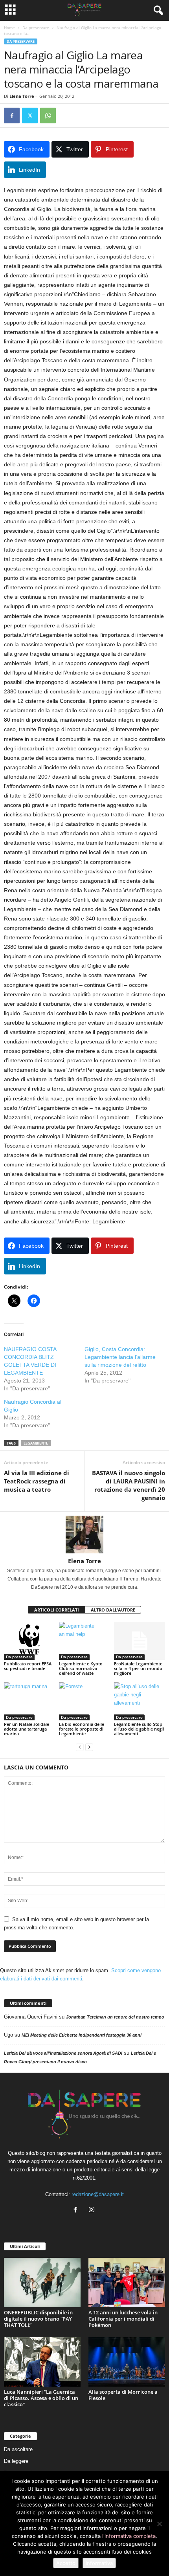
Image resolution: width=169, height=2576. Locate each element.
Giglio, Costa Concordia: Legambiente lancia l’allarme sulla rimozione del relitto (120, 1357)
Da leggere (16, 2461)
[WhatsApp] (48, 116)
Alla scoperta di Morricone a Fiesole (123, 2395)
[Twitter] (30, 116)
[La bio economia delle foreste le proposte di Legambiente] (84, 1701)
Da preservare (36, 28)
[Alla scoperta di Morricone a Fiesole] (127, 2362)
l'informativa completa (129, 2536)
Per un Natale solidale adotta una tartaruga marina (27, 1729)
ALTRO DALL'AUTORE (113, 1610)
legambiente (36, 1443)
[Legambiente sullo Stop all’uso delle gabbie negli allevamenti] (140, 1701)
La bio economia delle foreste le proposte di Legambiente (82, 1729)
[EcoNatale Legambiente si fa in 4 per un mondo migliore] (140, 1641)
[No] (159, 2524)
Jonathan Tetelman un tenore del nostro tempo (115, 2017)
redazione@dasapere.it (98, 2194)
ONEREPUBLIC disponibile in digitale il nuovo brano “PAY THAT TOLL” (38, 2319)
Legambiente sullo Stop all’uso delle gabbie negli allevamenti (139, 1729)
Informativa (99, 2563)
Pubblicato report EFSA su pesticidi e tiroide (28, 1666)
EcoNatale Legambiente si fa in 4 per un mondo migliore (138, 1668)
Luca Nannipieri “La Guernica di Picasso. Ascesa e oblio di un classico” (41, 2398)
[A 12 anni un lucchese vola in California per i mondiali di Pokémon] (127, 2283)
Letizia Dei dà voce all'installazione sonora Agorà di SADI (63, 2053)
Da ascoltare (18, 2449)
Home (9, 28)
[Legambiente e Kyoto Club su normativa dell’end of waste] (84, 1641)
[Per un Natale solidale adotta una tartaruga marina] (29, 1701)
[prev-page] (80, 1747)
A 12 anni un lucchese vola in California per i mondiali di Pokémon (123, 2319)
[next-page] (89, 1747)
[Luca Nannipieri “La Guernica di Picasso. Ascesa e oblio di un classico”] (42, 2362)
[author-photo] (84, 1535)
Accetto (66, 2563)
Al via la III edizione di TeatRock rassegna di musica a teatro (37, 1481)
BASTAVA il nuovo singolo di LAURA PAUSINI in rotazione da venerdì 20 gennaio (129, 1485)
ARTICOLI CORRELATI (57, 1610)
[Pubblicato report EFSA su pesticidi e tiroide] (29, 1641)
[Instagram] (93, 2210)
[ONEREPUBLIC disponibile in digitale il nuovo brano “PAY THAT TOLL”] (42, 2283)
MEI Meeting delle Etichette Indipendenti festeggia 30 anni (82, 2035)
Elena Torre (22, 96)
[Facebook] (12, 116)
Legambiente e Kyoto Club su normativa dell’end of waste (81, 1668)
